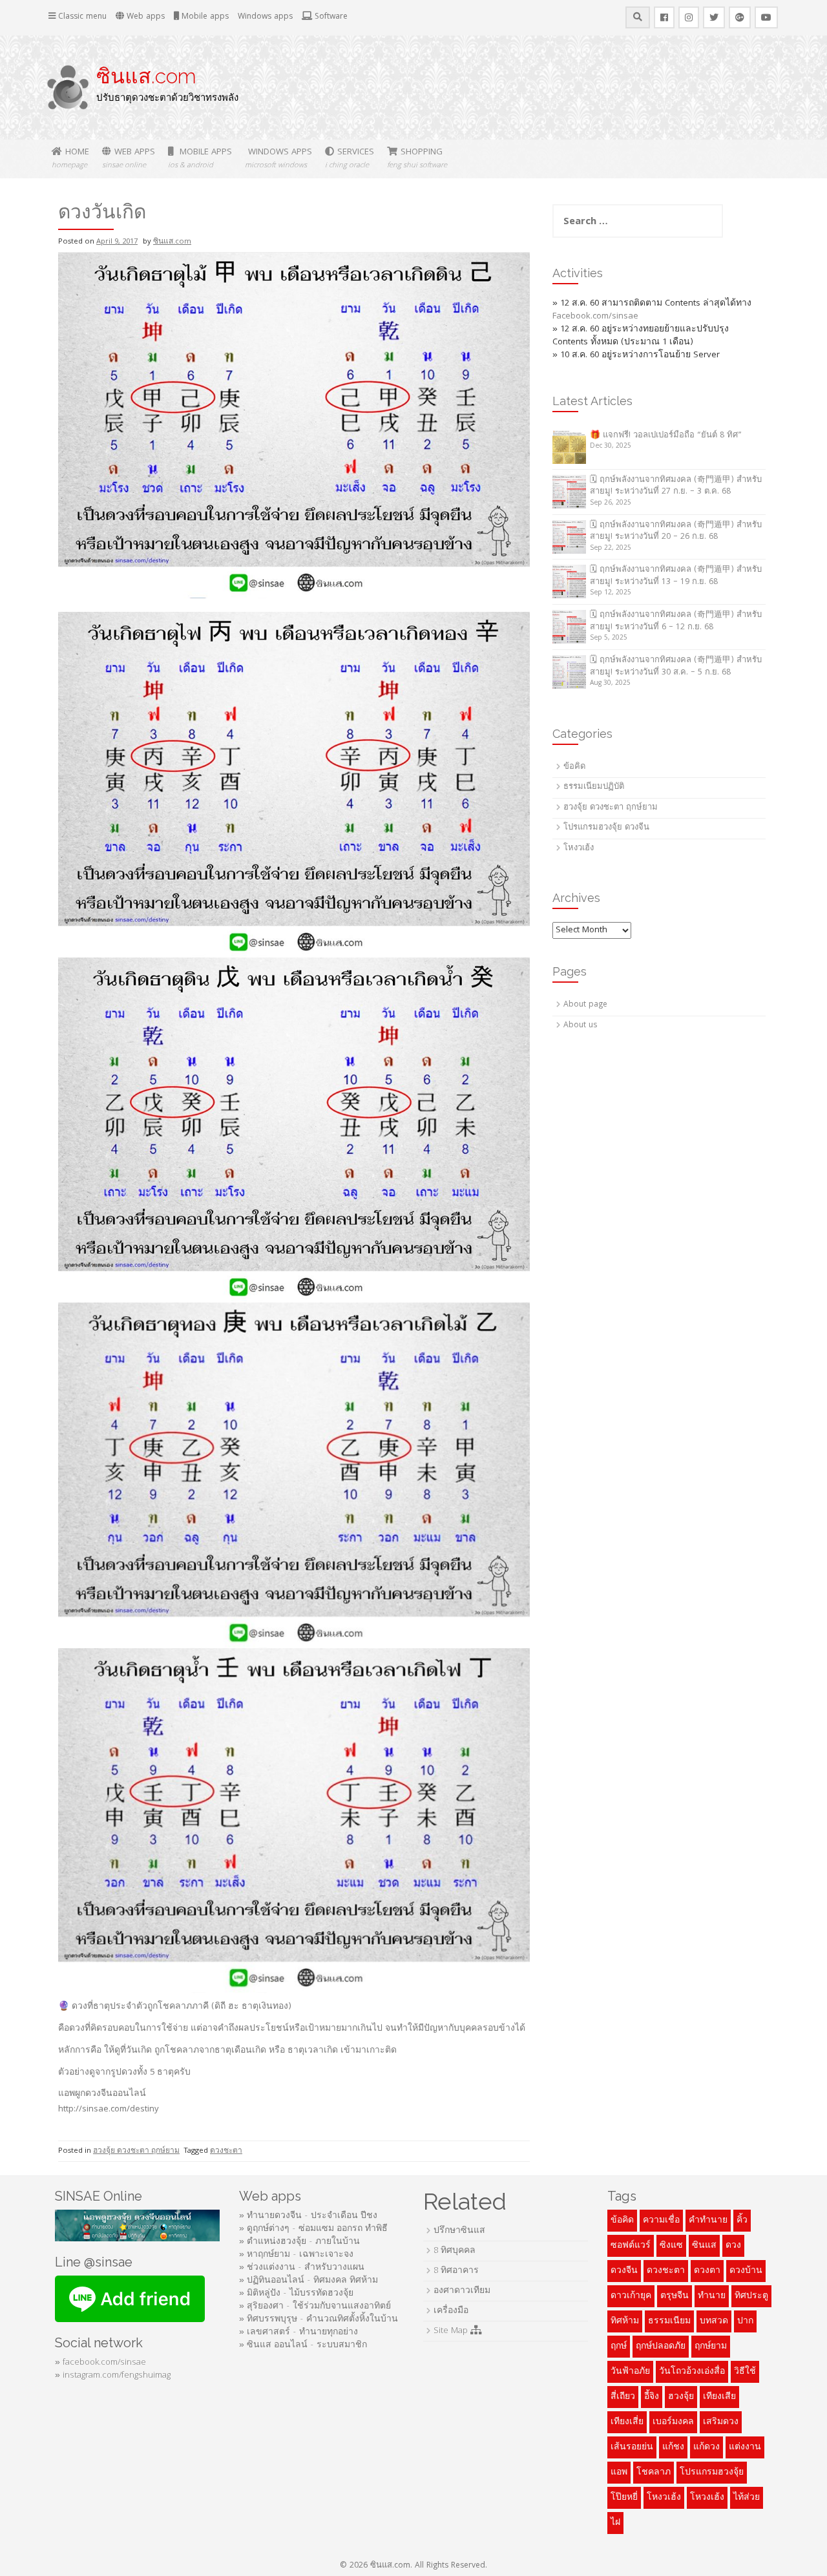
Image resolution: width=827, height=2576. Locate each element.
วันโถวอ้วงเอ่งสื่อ (692, 2372)
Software (330, 17)
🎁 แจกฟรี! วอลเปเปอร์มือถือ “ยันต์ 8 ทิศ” (666, 436)
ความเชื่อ (661, 2221)
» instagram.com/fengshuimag (113, 2376)
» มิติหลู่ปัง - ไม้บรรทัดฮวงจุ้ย (296, 2294)
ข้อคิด (574, 767)
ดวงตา (707, 2271)
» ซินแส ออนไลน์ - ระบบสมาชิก (303, 2345)
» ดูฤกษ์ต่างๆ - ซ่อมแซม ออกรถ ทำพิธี (313, 2229)
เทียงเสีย (719, 2397)
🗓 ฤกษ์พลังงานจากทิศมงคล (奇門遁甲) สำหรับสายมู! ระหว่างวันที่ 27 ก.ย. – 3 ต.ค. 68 (676, 487)
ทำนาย (712, 2296)
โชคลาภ (654, 2473)
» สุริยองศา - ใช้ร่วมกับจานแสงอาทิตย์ (315, 2307)
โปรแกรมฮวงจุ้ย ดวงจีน (606, 828)
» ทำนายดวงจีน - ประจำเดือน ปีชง (308, 2216)
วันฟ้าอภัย (630, 2372)
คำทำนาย (708, 2221)
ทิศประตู (751, 2296)
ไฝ (615, 2523)
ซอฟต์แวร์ (631, 2246)
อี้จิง (652, 2397)
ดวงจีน (624, 2271)
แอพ (619, 2473)
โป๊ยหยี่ (624, 2498)
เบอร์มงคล (673, 2422)
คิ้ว (742, 2221)
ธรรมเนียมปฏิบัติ (594, 787)
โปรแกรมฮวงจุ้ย (712, 2473)
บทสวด (714, 2321)
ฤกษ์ (619, 2347)
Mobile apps (204, 17)
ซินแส (704, 2246)
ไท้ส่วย (747, 2498)
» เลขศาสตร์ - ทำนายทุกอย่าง (298, 2332)
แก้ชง (673, 2447)
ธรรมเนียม (669, 2321)
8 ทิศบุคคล (455, 2251)
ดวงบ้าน (746, 2271)
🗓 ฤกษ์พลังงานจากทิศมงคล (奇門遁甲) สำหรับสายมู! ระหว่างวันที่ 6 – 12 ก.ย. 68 (676, 622)
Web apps (144, 17)
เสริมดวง (721, 2422)
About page (585, 1005)
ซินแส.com (146, 76)
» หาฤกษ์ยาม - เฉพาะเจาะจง (296, 2255)
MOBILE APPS (200, 159)
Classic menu (81, 17)
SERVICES (350, 159)
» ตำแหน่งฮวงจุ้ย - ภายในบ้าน (299, 2242)
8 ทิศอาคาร (456, 2271)
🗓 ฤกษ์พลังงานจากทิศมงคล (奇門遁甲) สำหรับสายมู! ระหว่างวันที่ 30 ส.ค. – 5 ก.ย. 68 (676, 667)
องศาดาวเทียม (462, 2291)
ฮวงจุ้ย (681, 2397)
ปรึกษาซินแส (459, 2231)
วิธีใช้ (745, 2372)
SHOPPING (417, 159)
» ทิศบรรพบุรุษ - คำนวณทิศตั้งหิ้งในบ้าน (319, 2319)
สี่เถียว (623, 2397)
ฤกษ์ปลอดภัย (661, 2347)
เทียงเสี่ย (627, 2422)
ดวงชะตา (226, 2151)
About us (580, 1026)
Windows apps (265, 17)
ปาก (745, 2321)
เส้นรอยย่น (632, 2447)
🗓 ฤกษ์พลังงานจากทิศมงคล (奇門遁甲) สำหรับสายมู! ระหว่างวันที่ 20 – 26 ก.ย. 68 (676, 532)
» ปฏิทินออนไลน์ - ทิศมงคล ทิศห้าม (309, 2281)
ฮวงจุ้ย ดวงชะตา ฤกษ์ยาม (136, 2151)
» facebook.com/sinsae (100, 2363)
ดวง (733, 2246)
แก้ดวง (707, 2447)
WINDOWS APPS (278, 159)
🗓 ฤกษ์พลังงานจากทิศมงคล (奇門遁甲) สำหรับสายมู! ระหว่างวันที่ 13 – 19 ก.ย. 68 (676, 576)
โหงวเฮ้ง (579, 849)
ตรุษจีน (675, 2296)
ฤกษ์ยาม (711, 2347)
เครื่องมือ (451, 2311)
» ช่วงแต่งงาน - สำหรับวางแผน (302, 2268)
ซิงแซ (671, 2246)
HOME (70, 159)
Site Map (452, 2331)
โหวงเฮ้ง (707, 2498)
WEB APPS (129, 159)
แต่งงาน (745, 2447)
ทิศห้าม (625, 2321)
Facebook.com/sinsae (595, 317)
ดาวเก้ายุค (631, 2296)
